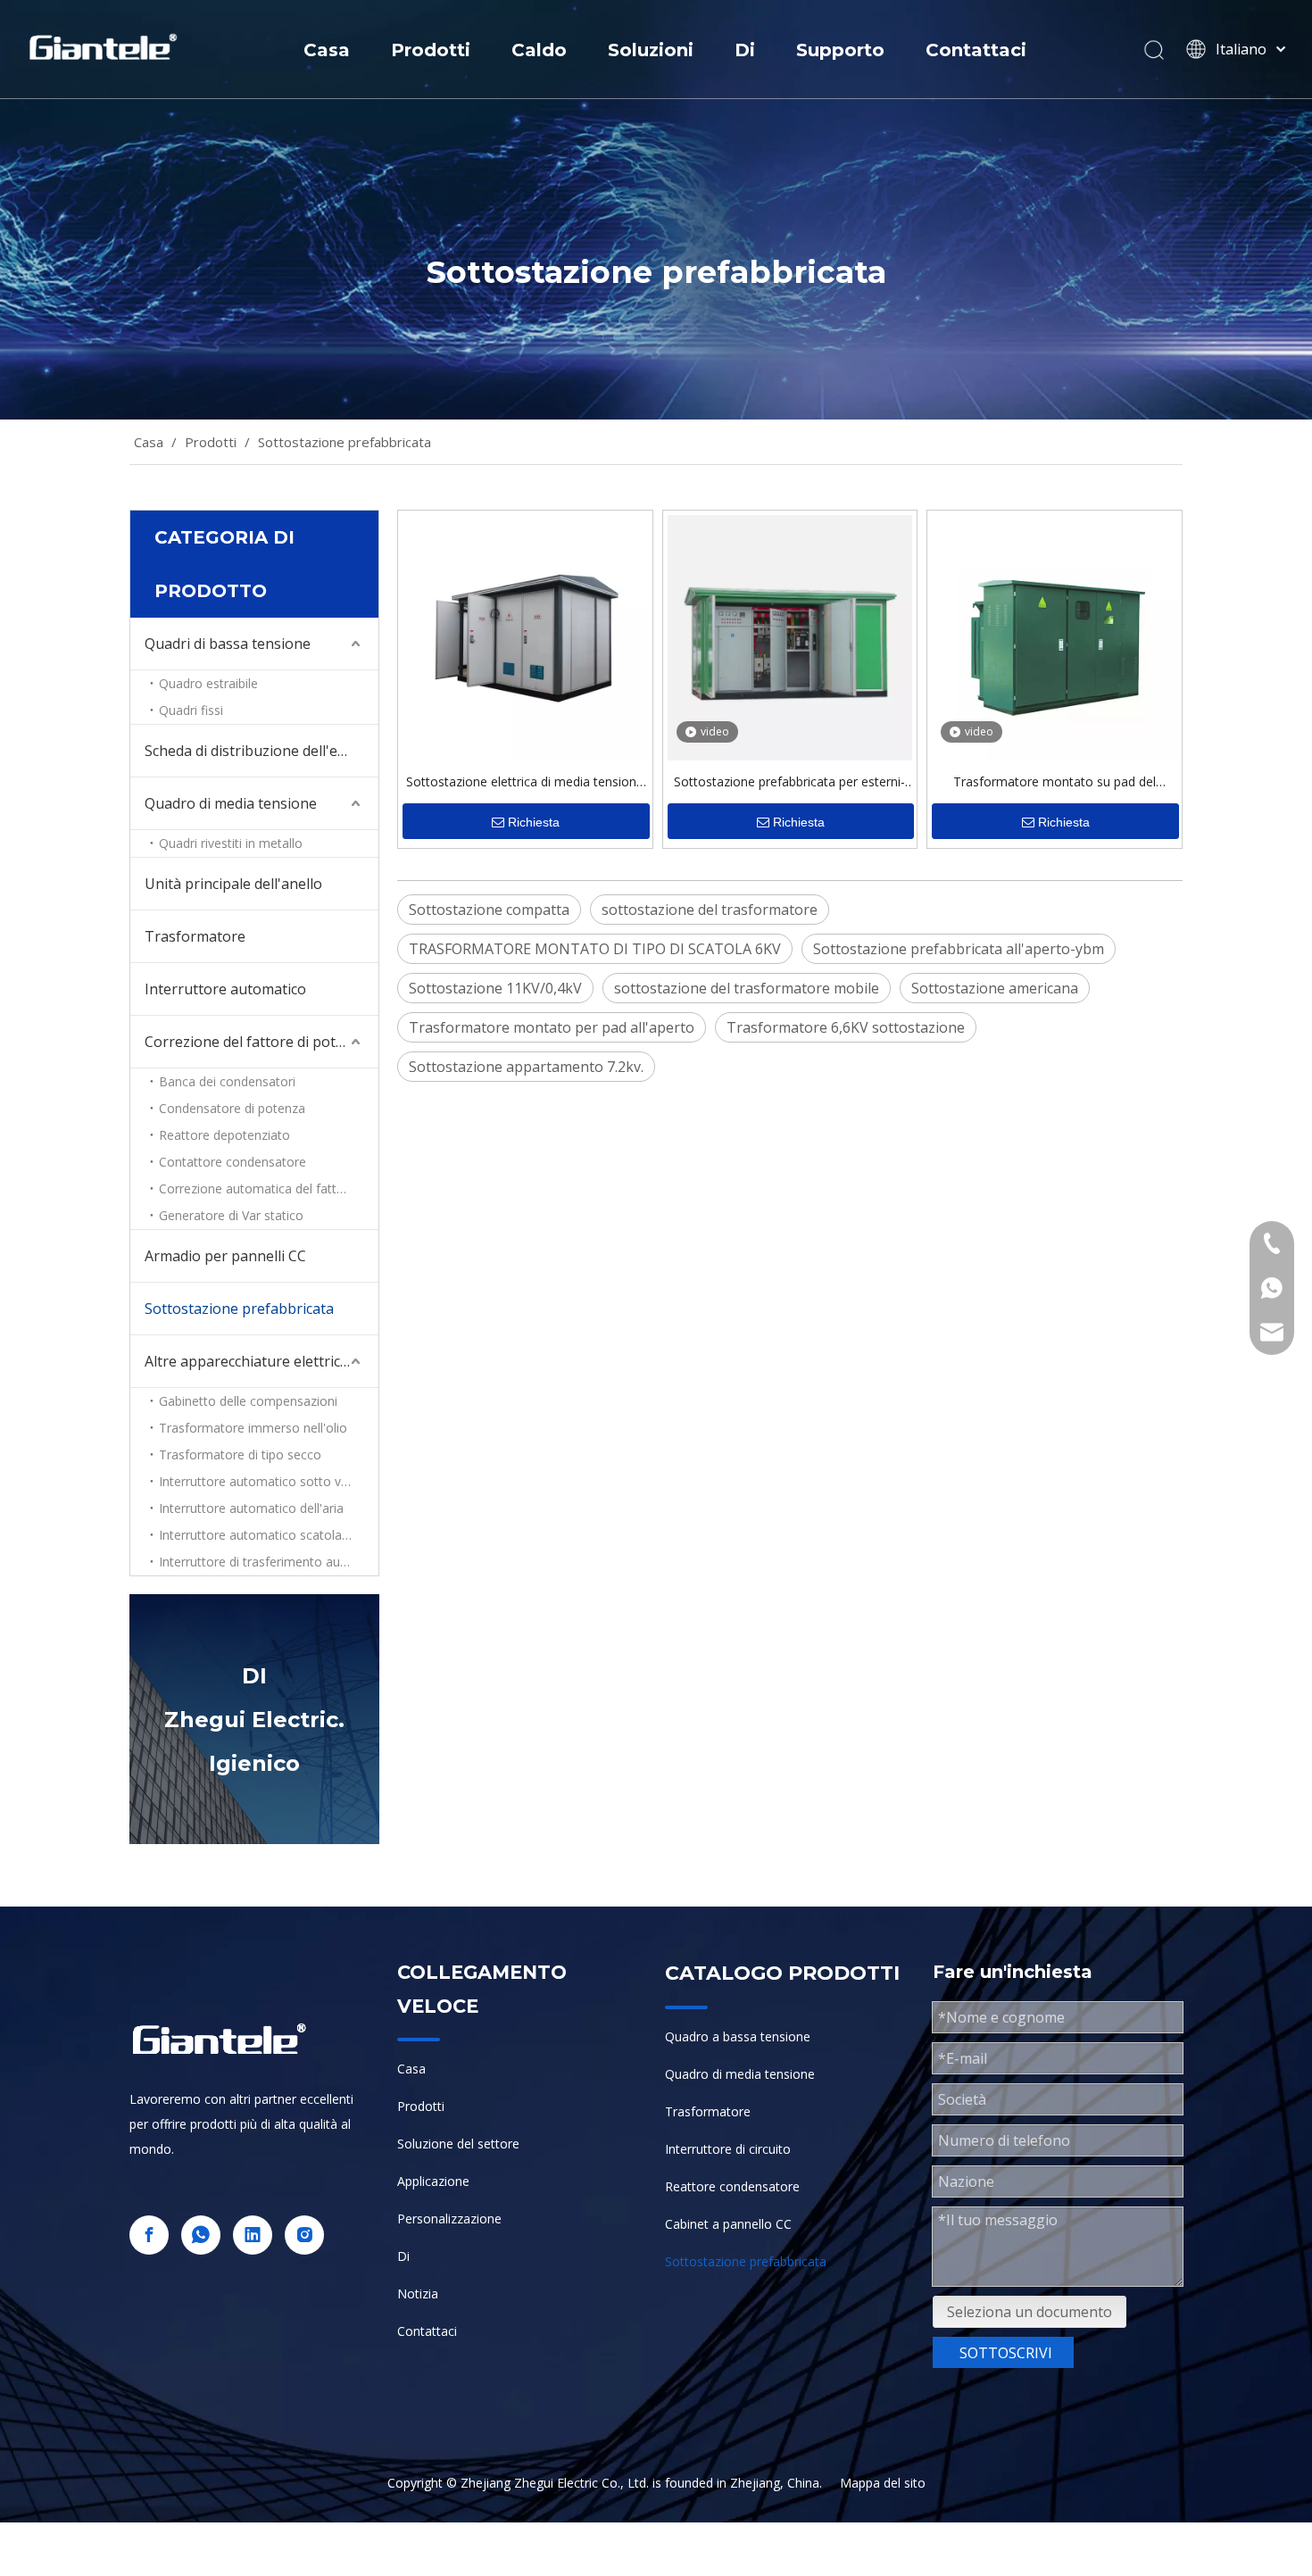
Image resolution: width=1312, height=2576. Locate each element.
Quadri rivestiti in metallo (231, 843)
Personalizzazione (449, 2219)
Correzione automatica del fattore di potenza (269, 1188)
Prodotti (431, 50)
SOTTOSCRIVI (1006, 2353)
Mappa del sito (883, 2483)
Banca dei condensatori (227, 1081)
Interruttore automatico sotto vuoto (264, 1481)
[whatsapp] (201, 2235)
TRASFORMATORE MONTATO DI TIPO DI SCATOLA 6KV (595, 949)
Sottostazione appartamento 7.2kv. (526, 1067)
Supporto (840, 50)
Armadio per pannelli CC (225, 1256)
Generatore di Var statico (231, 1215)
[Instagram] (304, 2235)
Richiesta (534, 822)
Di (745, 50)
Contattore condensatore (233, 1162)
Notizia (418, 2293)
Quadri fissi (191, 710)
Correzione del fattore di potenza (256, 1042)
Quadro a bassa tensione (738, 2036)
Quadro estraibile (208, 683)
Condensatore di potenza (232, 1108)
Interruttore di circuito (728, 2149)
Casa (327, 50)
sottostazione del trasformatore (710, 910)
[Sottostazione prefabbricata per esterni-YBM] (790, 636)
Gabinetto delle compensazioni (248, 1401)
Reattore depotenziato (224, 1135)
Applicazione (433, 2181)
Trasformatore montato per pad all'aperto (552, 1027)
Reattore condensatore (732, 2186)
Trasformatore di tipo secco (240, 1454)
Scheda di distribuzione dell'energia (262, 751)
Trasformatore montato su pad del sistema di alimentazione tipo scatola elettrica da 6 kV (1055, 784)
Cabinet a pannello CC (728, 2224)
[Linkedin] (253, 2235)
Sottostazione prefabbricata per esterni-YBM (789, 784)
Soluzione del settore (458, 2144)
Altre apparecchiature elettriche (251, 1361)
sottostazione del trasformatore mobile (747, 988)
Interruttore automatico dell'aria (251, 1508)
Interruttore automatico (225, 989)
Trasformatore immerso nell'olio (253, 1428)
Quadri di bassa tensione (228, 644)
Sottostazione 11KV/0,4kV (495, 988)
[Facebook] (149, 2235)
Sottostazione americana (995, 988)
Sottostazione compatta (489, 910)
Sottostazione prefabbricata (239, 1309)
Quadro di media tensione (231, 803)
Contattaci (976, 50)
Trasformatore (195, 936)
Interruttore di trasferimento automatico (269, 1562)
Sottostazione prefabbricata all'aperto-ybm (959, 949)
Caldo (539, 50)
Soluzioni (651, 50)
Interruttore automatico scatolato (257, 1535)
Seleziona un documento (1030, 2312)
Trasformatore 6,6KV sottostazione (846, 1027)
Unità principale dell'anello (233, 884)
